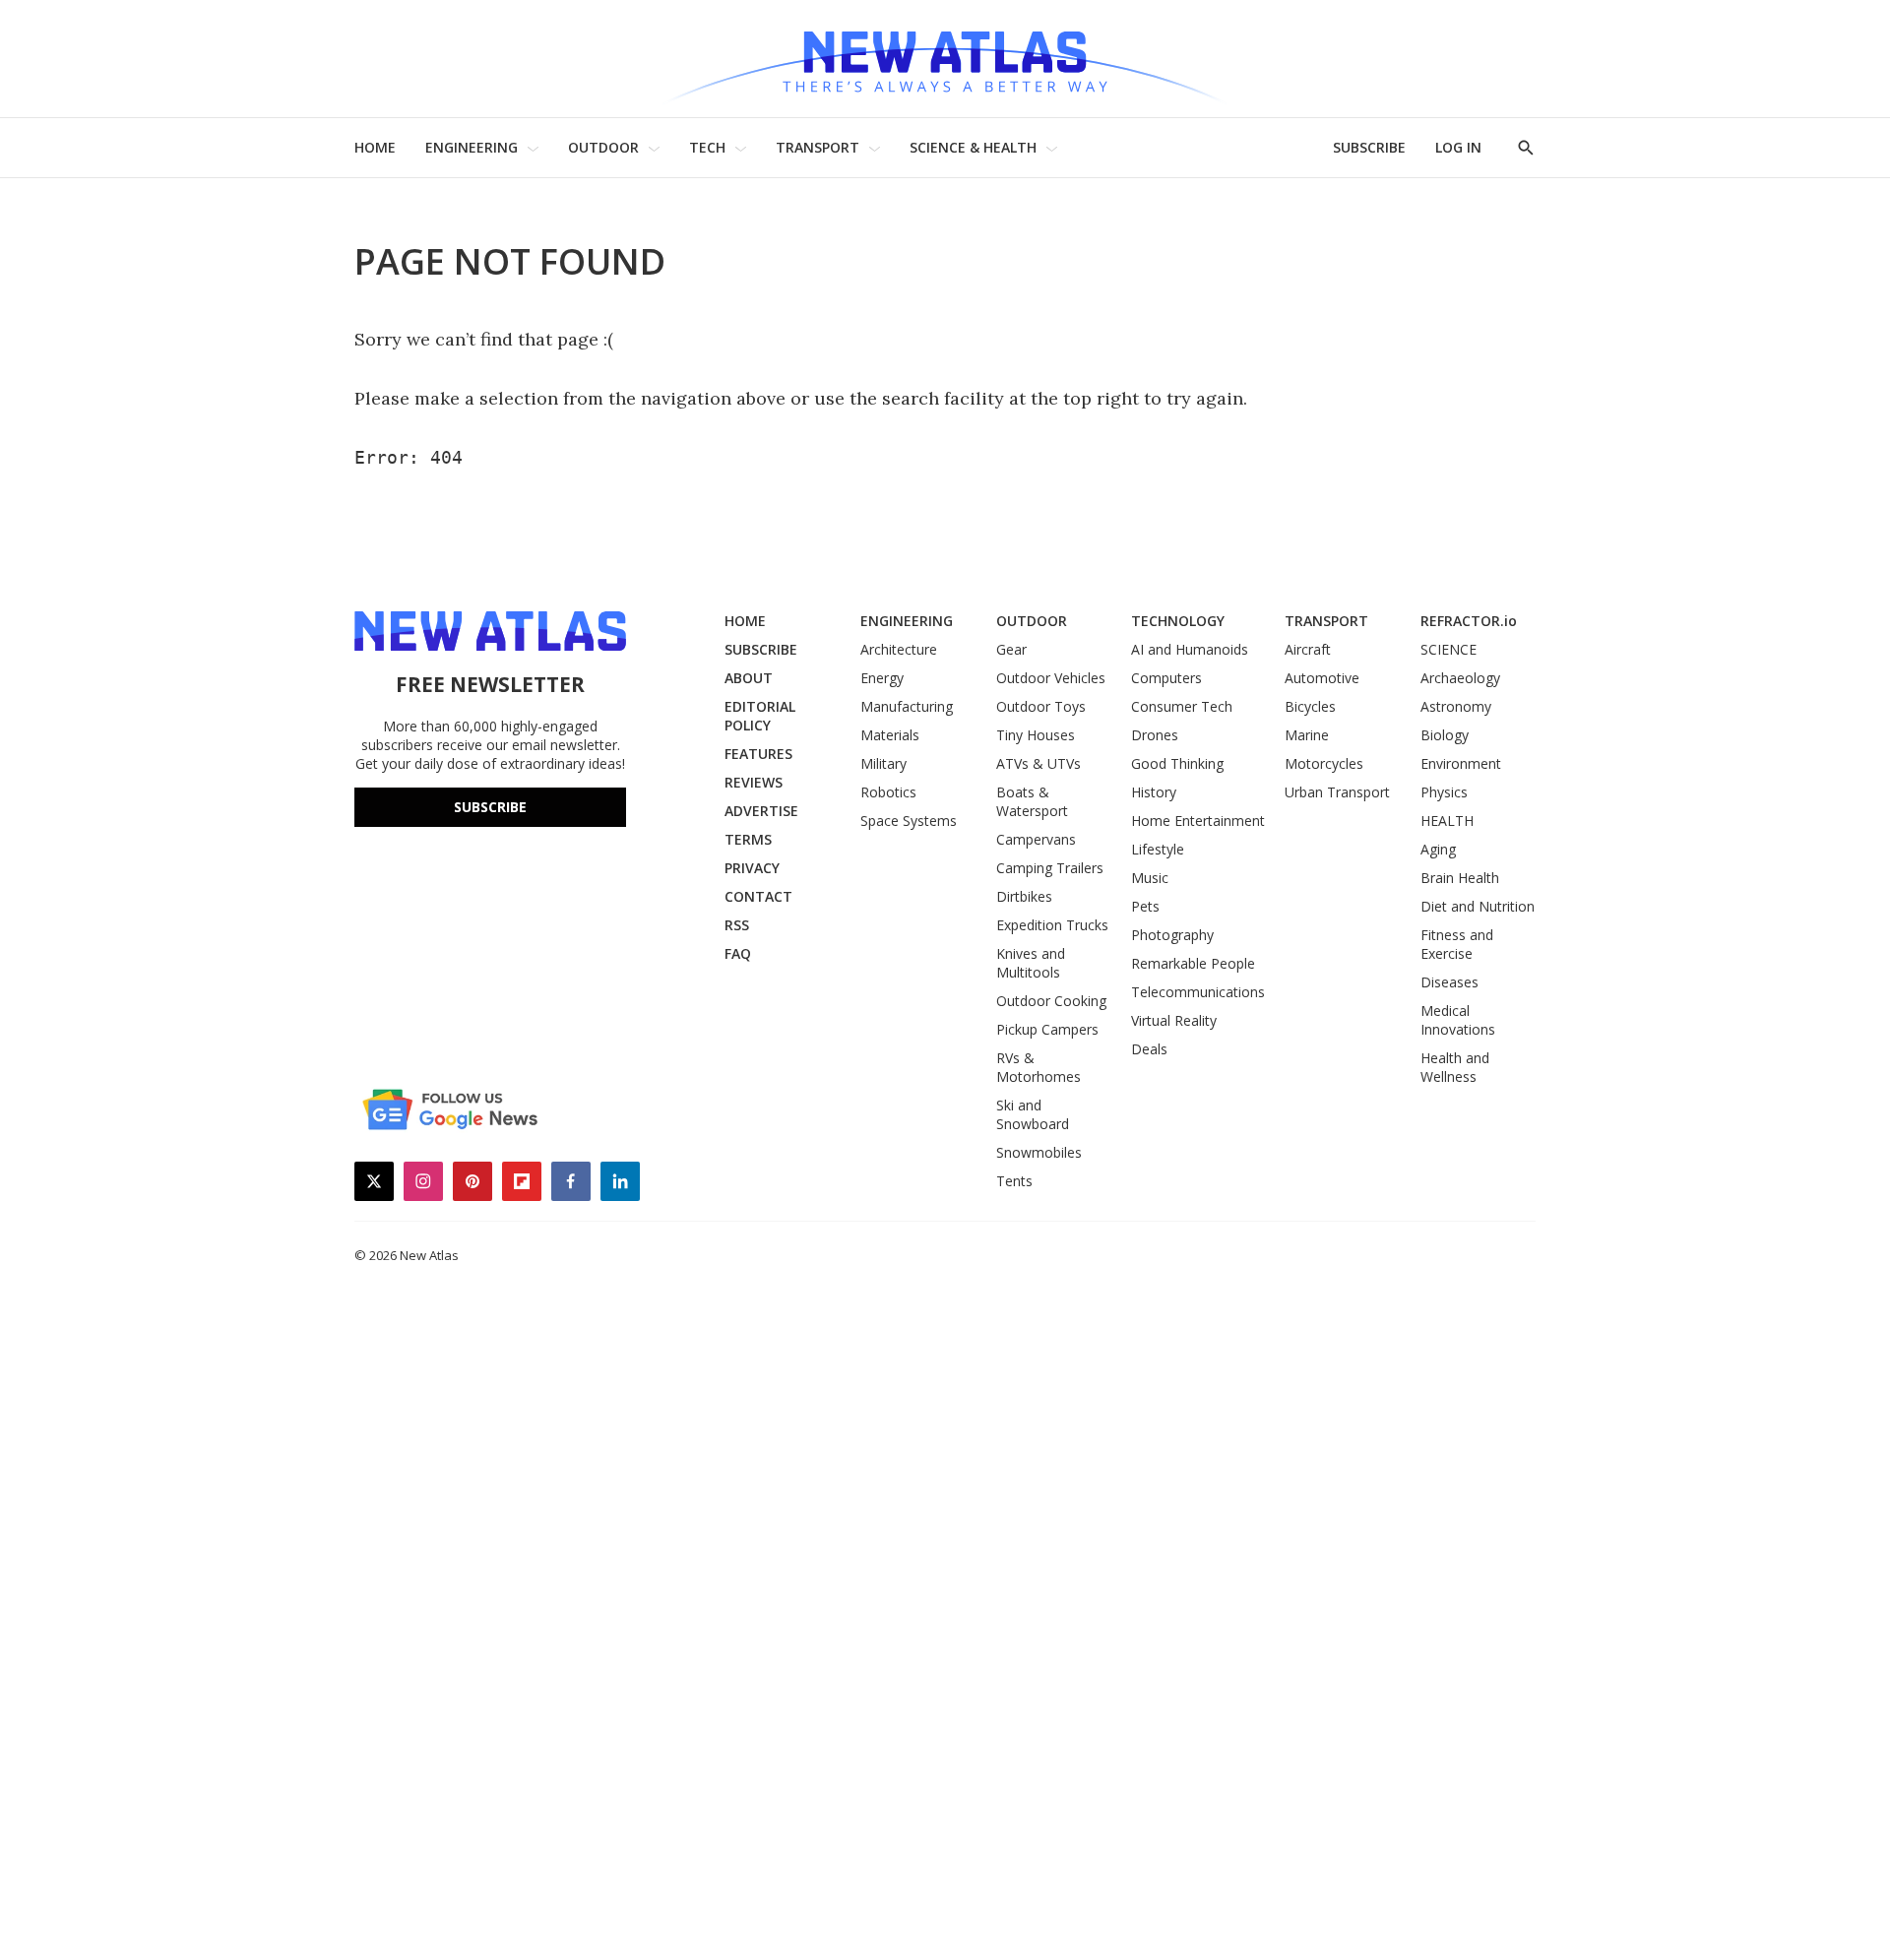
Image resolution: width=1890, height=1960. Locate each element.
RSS (737, 925)
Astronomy (1456, 706)
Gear (1011, 649)
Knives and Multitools (1031, 963)
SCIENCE (1449, 649)
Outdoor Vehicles (1051, 678)
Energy (882, 678)
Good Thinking (1177, 763)
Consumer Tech (1182, 706)
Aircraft (1308, 649)
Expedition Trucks (1052, 925)
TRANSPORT (818, 147)
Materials (890, 735)
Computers (1166, 678)
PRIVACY (752, 868)
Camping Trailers (1050, 868)
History (1154, 792)
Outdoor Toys (1041, 706)
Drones (1155, 735)
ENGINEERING (472, 147)
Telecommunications (1198, 992)
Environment (1461, 763)
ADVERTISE (761, 811)
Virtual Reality (1174, 1020)
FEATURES (758, 754)
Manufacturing (907, 706)
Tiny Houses (1036, 735)
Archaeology (1460, 678)
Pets (1145, 906)
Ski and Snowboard (1033, 1114)
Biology (1445, 735)
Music (1150, 878)
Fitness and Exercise (1457, 944)
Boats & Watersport (1032, 801)
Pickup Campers (1047, 1029)
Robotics (888, 792)
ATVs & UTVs (1039, 763)
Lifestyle (1158, 849)
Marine (1307, 735)
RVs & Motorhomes (1039, 1067)
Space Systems (909, 821)
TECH (707, 147)
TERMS (748, 839)
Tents (1014, 1181)
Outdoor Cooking (1051, 1001)
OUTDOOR (603, 147)
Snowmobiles (1039, 1152)
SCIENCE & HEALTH (973, 147)
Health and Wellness (1455, 1067)
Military (883, 763)
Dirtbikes (1024, 896)
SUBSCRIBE (1369, 147)
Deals (1149, 1049)
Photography (1172, 935)
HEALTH (1447, 821)
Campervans (1036, 839)
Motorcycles (1324, 763)
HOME (375, 147)
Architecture (899, 649)
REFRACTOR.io (1469, 621)
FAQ (738, 953)
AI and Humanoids (1190, 649)
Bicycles (1310, 706)
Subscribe (490, 807)
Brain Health (1460, 878)
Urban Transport (1337, 792)
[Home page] (945, 59)
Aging (1438, 849)
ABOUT (749, 678)
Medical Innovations (1458, 1020)
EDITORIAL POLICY (760, 716)
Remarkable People (1193, 963)
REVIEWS (754, 782)
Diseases (1449, 982)
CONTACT (758, 896)
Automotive (1322, 678)
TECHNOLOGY (1178, 621)
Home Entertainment (1198, 821)
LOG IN (1458, 147)
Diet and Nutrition (1478, 906)
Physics (1444, 792)
